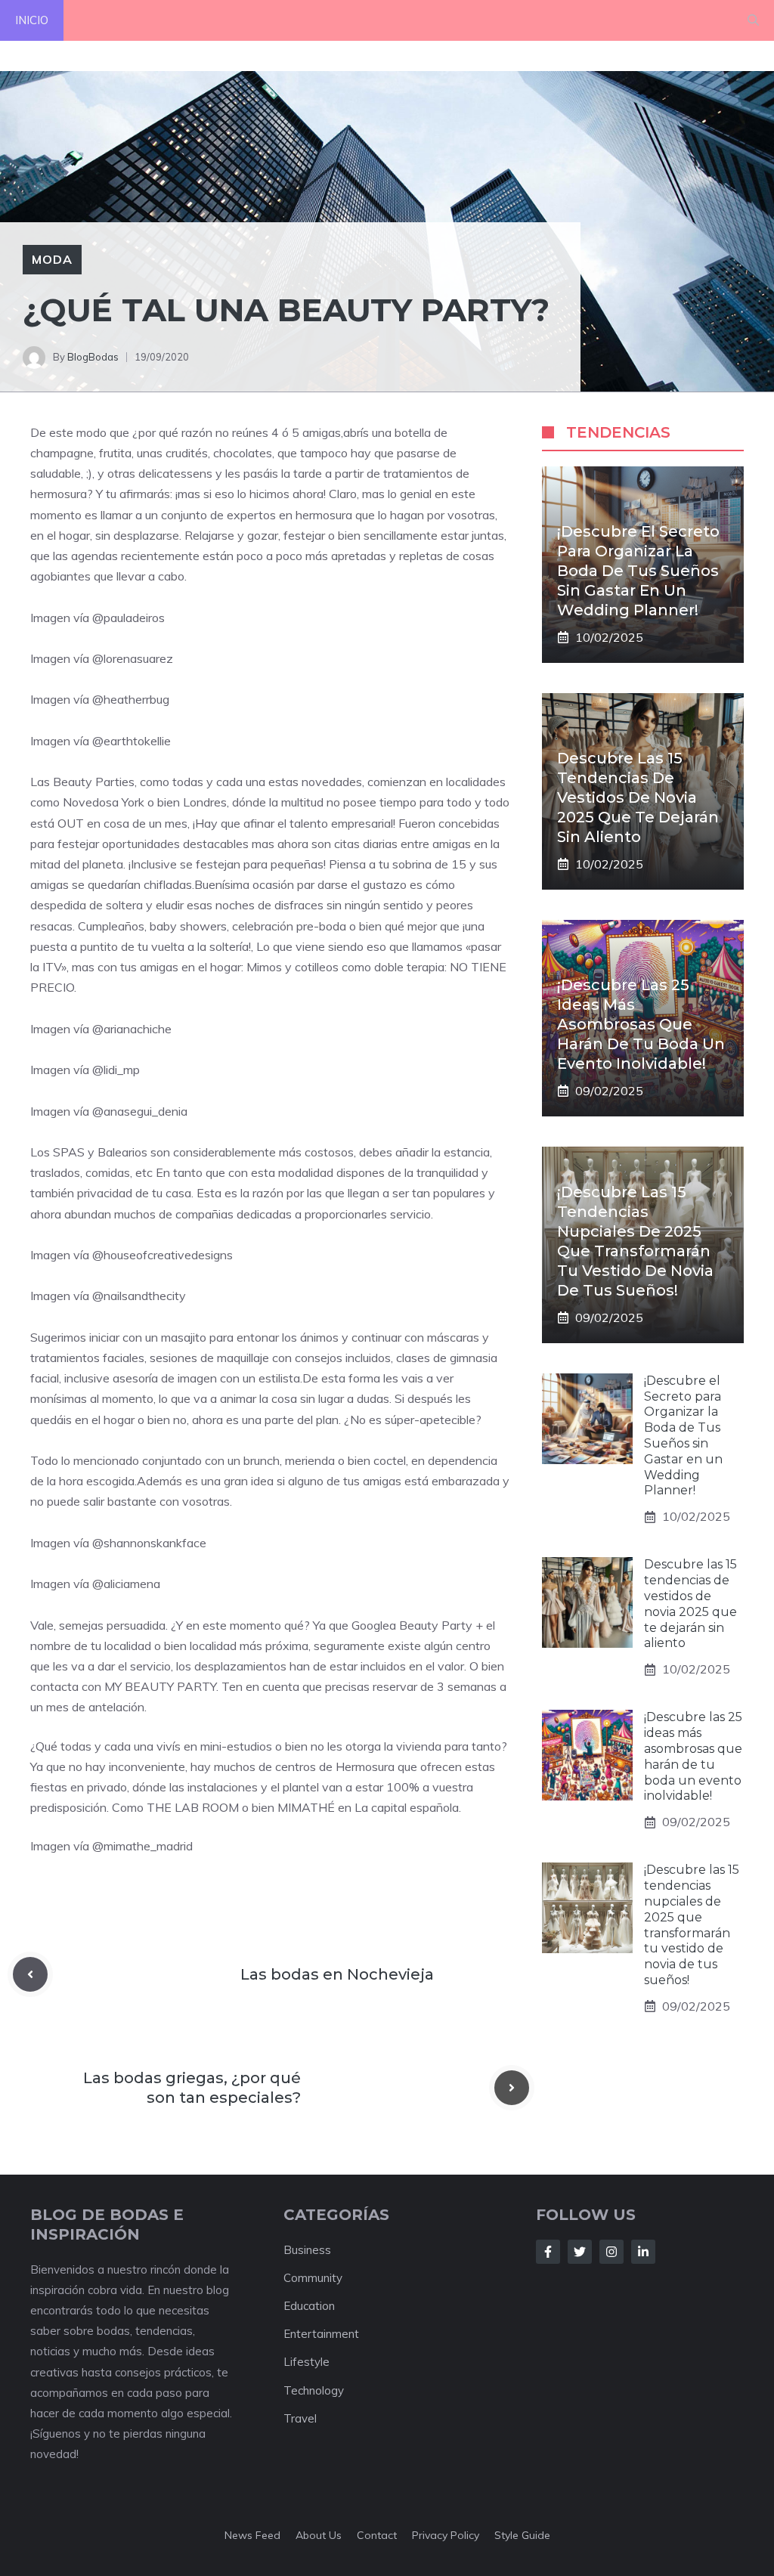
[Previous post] (30, 1974)
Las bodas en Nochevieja (337, 1974)
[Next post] (512, 2088)
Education (309, 2306)
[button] (753, 20)
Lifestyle (307, 2362)
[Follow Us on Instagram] (611, 2252)
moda (52, 259)
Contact (377, 2535)
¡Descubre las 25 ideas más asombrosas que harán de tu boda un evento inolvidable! (641, 1024)
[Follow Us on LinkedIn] (643, 2252)
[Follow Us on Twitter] (580, 2252)
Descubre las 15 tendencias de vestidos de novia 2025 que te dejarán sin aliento (638, 797)
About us (319, 2535)
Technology (314, 2390)
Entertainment (321, 2334)
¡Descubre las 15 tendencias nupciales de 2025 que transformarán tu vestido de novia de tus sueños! (692, 1925)
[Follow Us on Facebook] (548, 2252)
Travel (300, 2418)
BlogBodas (93, 357)
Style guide (522, 2535)
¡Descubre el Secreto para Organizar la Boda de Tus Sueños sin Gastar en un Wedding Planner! (638, 571)
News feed (252, 2535)
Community (313, 2278)
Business (307, 2250)
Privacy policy (446, 2535)
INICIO (32, 20)
